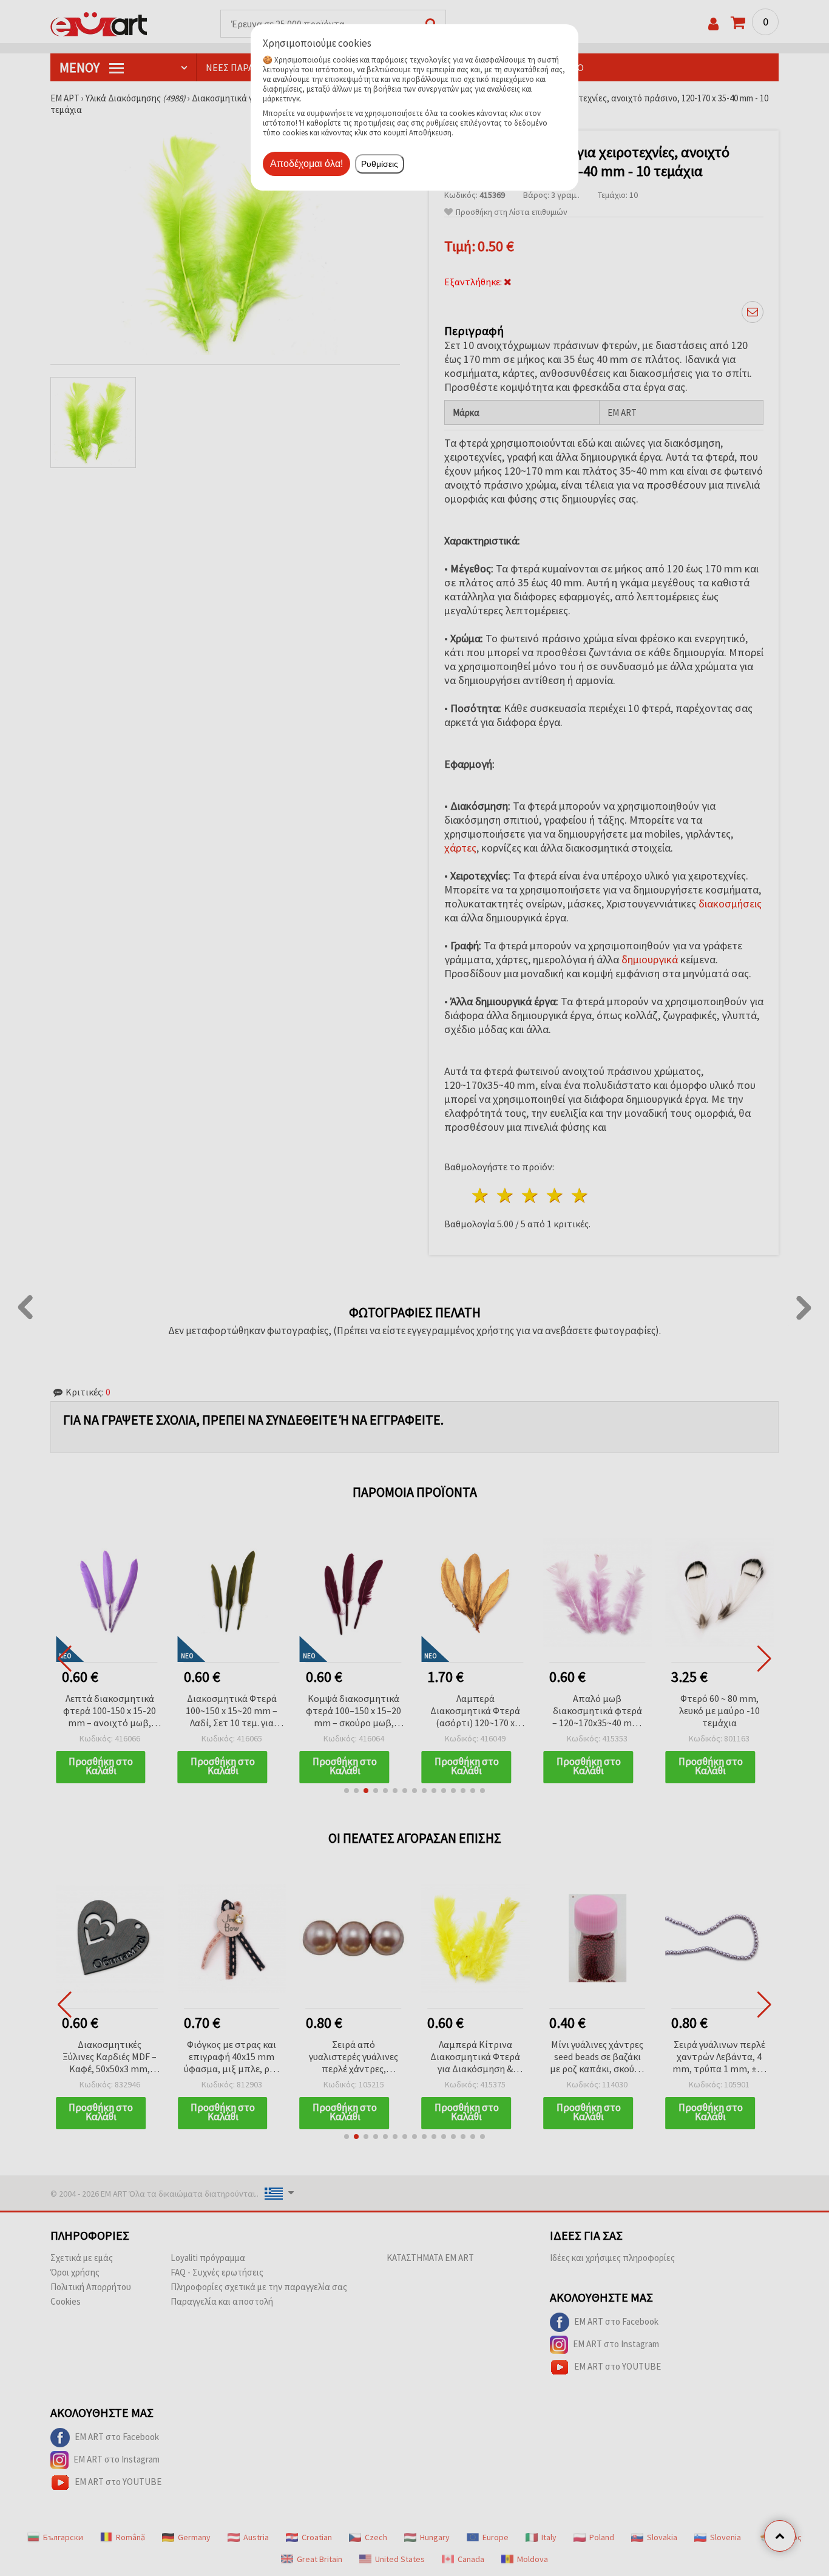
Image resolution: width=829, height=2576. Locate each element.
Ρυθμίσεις (380, 164)
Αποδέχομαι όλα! (306, 164)
